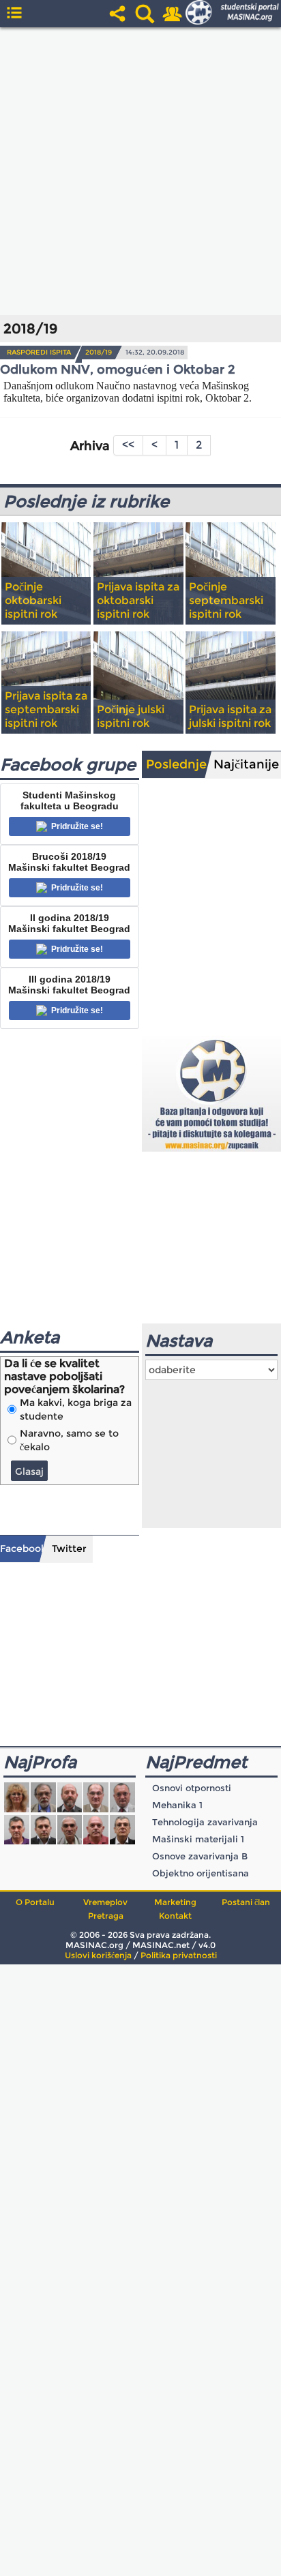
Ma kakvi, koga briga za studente (76, 1409)
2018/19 (99, 352)
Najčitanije (246, 764)
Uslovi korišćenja (98, 1955)
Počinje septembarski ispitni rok (226, 600)
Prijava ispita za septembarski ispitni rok (46, 709)
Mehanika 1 (177, 1805)
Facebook (23, 1548)
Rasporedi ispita (39, 352)
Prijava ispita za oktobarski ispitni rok (138, 600)
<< (128, 445)
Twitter (69, 1548)
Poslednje (176, 764)
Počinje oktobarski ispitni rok (33, 600)
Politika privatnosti (179, 1955)
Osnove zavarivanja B (200, 1856)
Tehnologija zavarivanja (205, 1822)
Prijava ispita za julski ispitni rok (230, 716)
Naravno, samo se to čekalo (69, 1440)
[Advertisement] (140, 171)
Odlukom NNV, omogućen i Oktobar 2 (118, 370)
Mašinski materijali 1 (198, 1839)
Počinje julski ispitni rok (131, 716)
